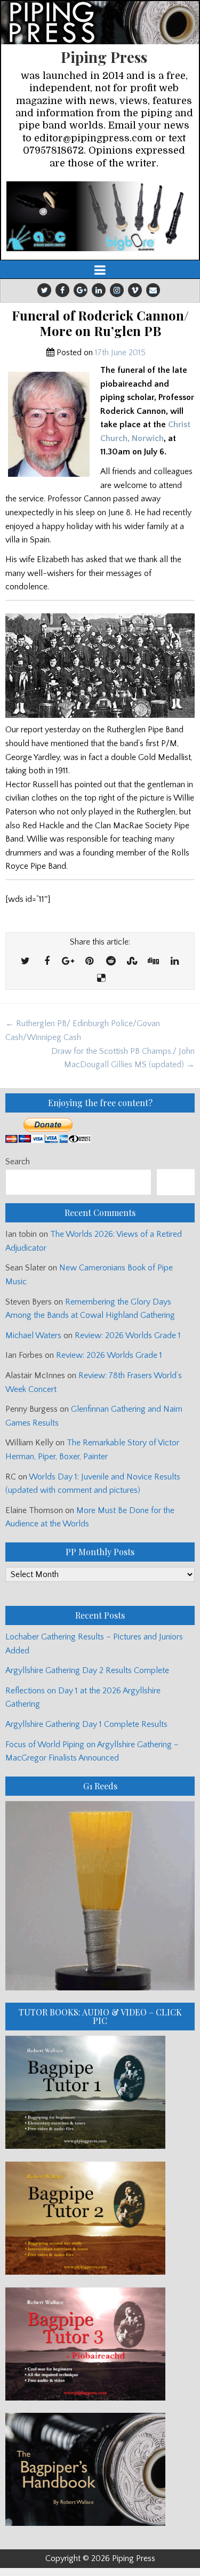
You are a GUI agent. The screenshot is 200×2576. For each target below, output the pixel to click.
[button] (100, 216)
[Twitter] (44, 290)
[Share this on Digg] (154, 962)
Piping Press (104, 57)
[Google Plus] (81, 290)
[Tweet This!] (26, 962)
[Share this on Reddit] (111, 962)
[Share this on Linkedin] (175, 962)
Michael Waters (33, 1335)
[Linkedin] (99, 290)
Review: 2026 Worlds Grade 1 (128, 1335)
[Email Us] (153, 290)
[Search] (176, 1182)
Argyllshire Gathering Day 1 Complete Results (86, 1724)
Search (18, 1162)
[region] (100, 216)
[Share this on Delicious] (101, 979)
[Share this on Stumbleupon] (132, 962)
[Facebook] (62, 290)
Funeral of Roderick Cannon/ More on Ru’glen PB (100, 323)
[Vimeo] (135, 290)
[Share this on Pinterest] (90, 962)
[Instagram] (117, 290)
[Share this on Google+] (68, 962)
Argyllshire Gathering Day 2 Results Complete (87, 1670)
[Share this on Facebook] (47, 962)
